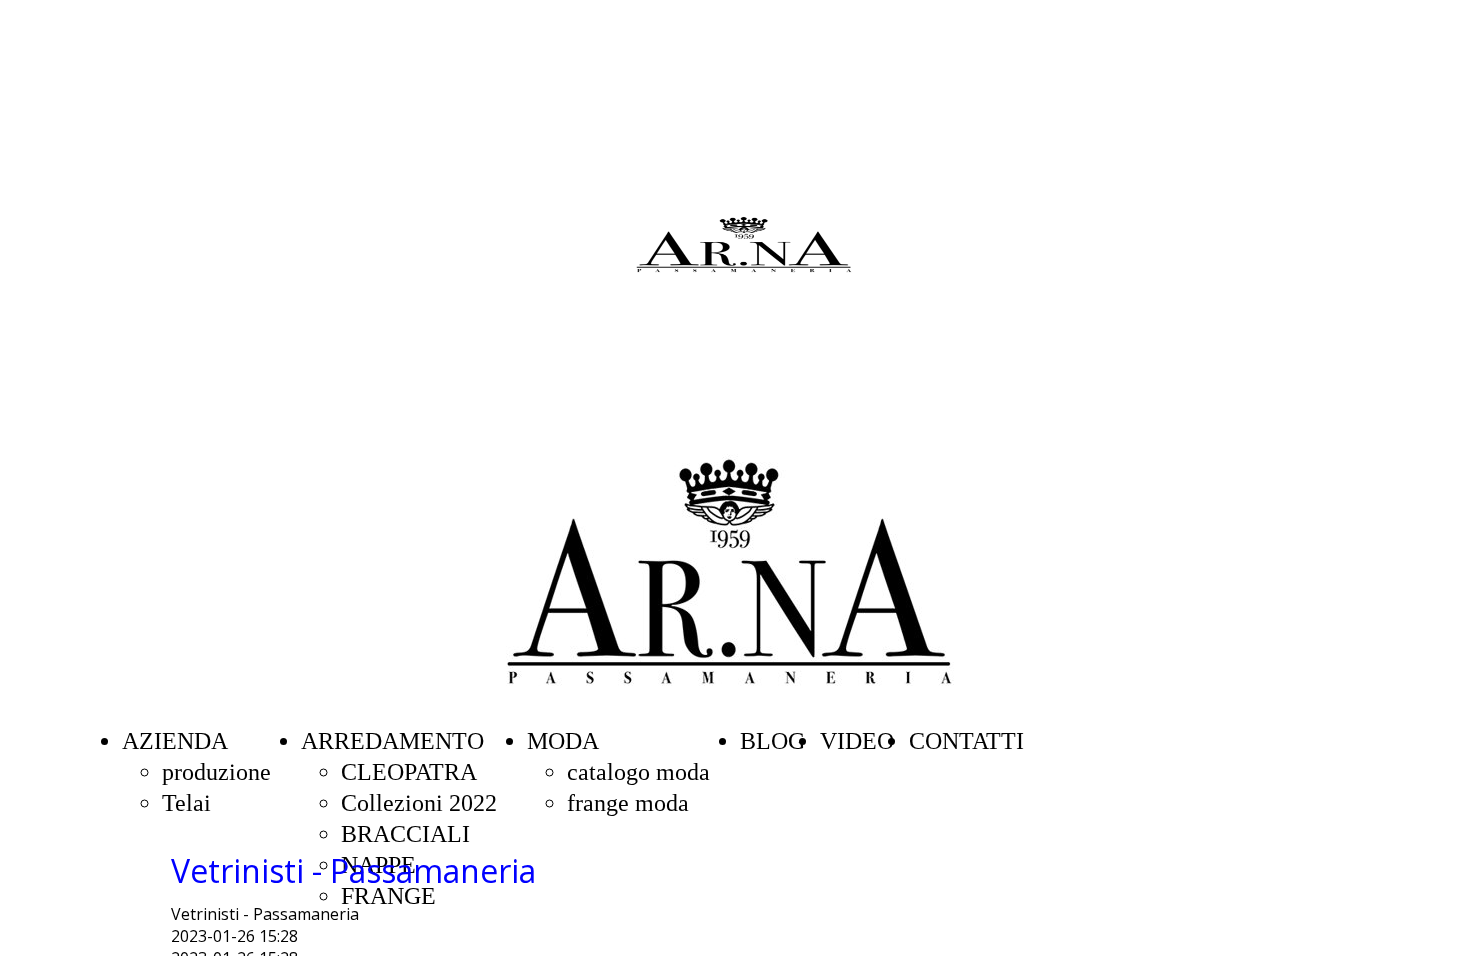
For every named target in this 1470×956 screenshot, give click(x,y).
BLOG (772, 741)
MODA (563, 741)
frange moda (628, 803)
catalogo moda (638, 772)
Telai (186, 803)
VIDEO (857, 741)
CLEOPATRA (409, 772)
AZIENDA (175, 741)
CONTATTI (966, 741)
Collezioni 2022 (419, 803)
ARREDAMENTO (392, 741)
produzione (216, 772)
